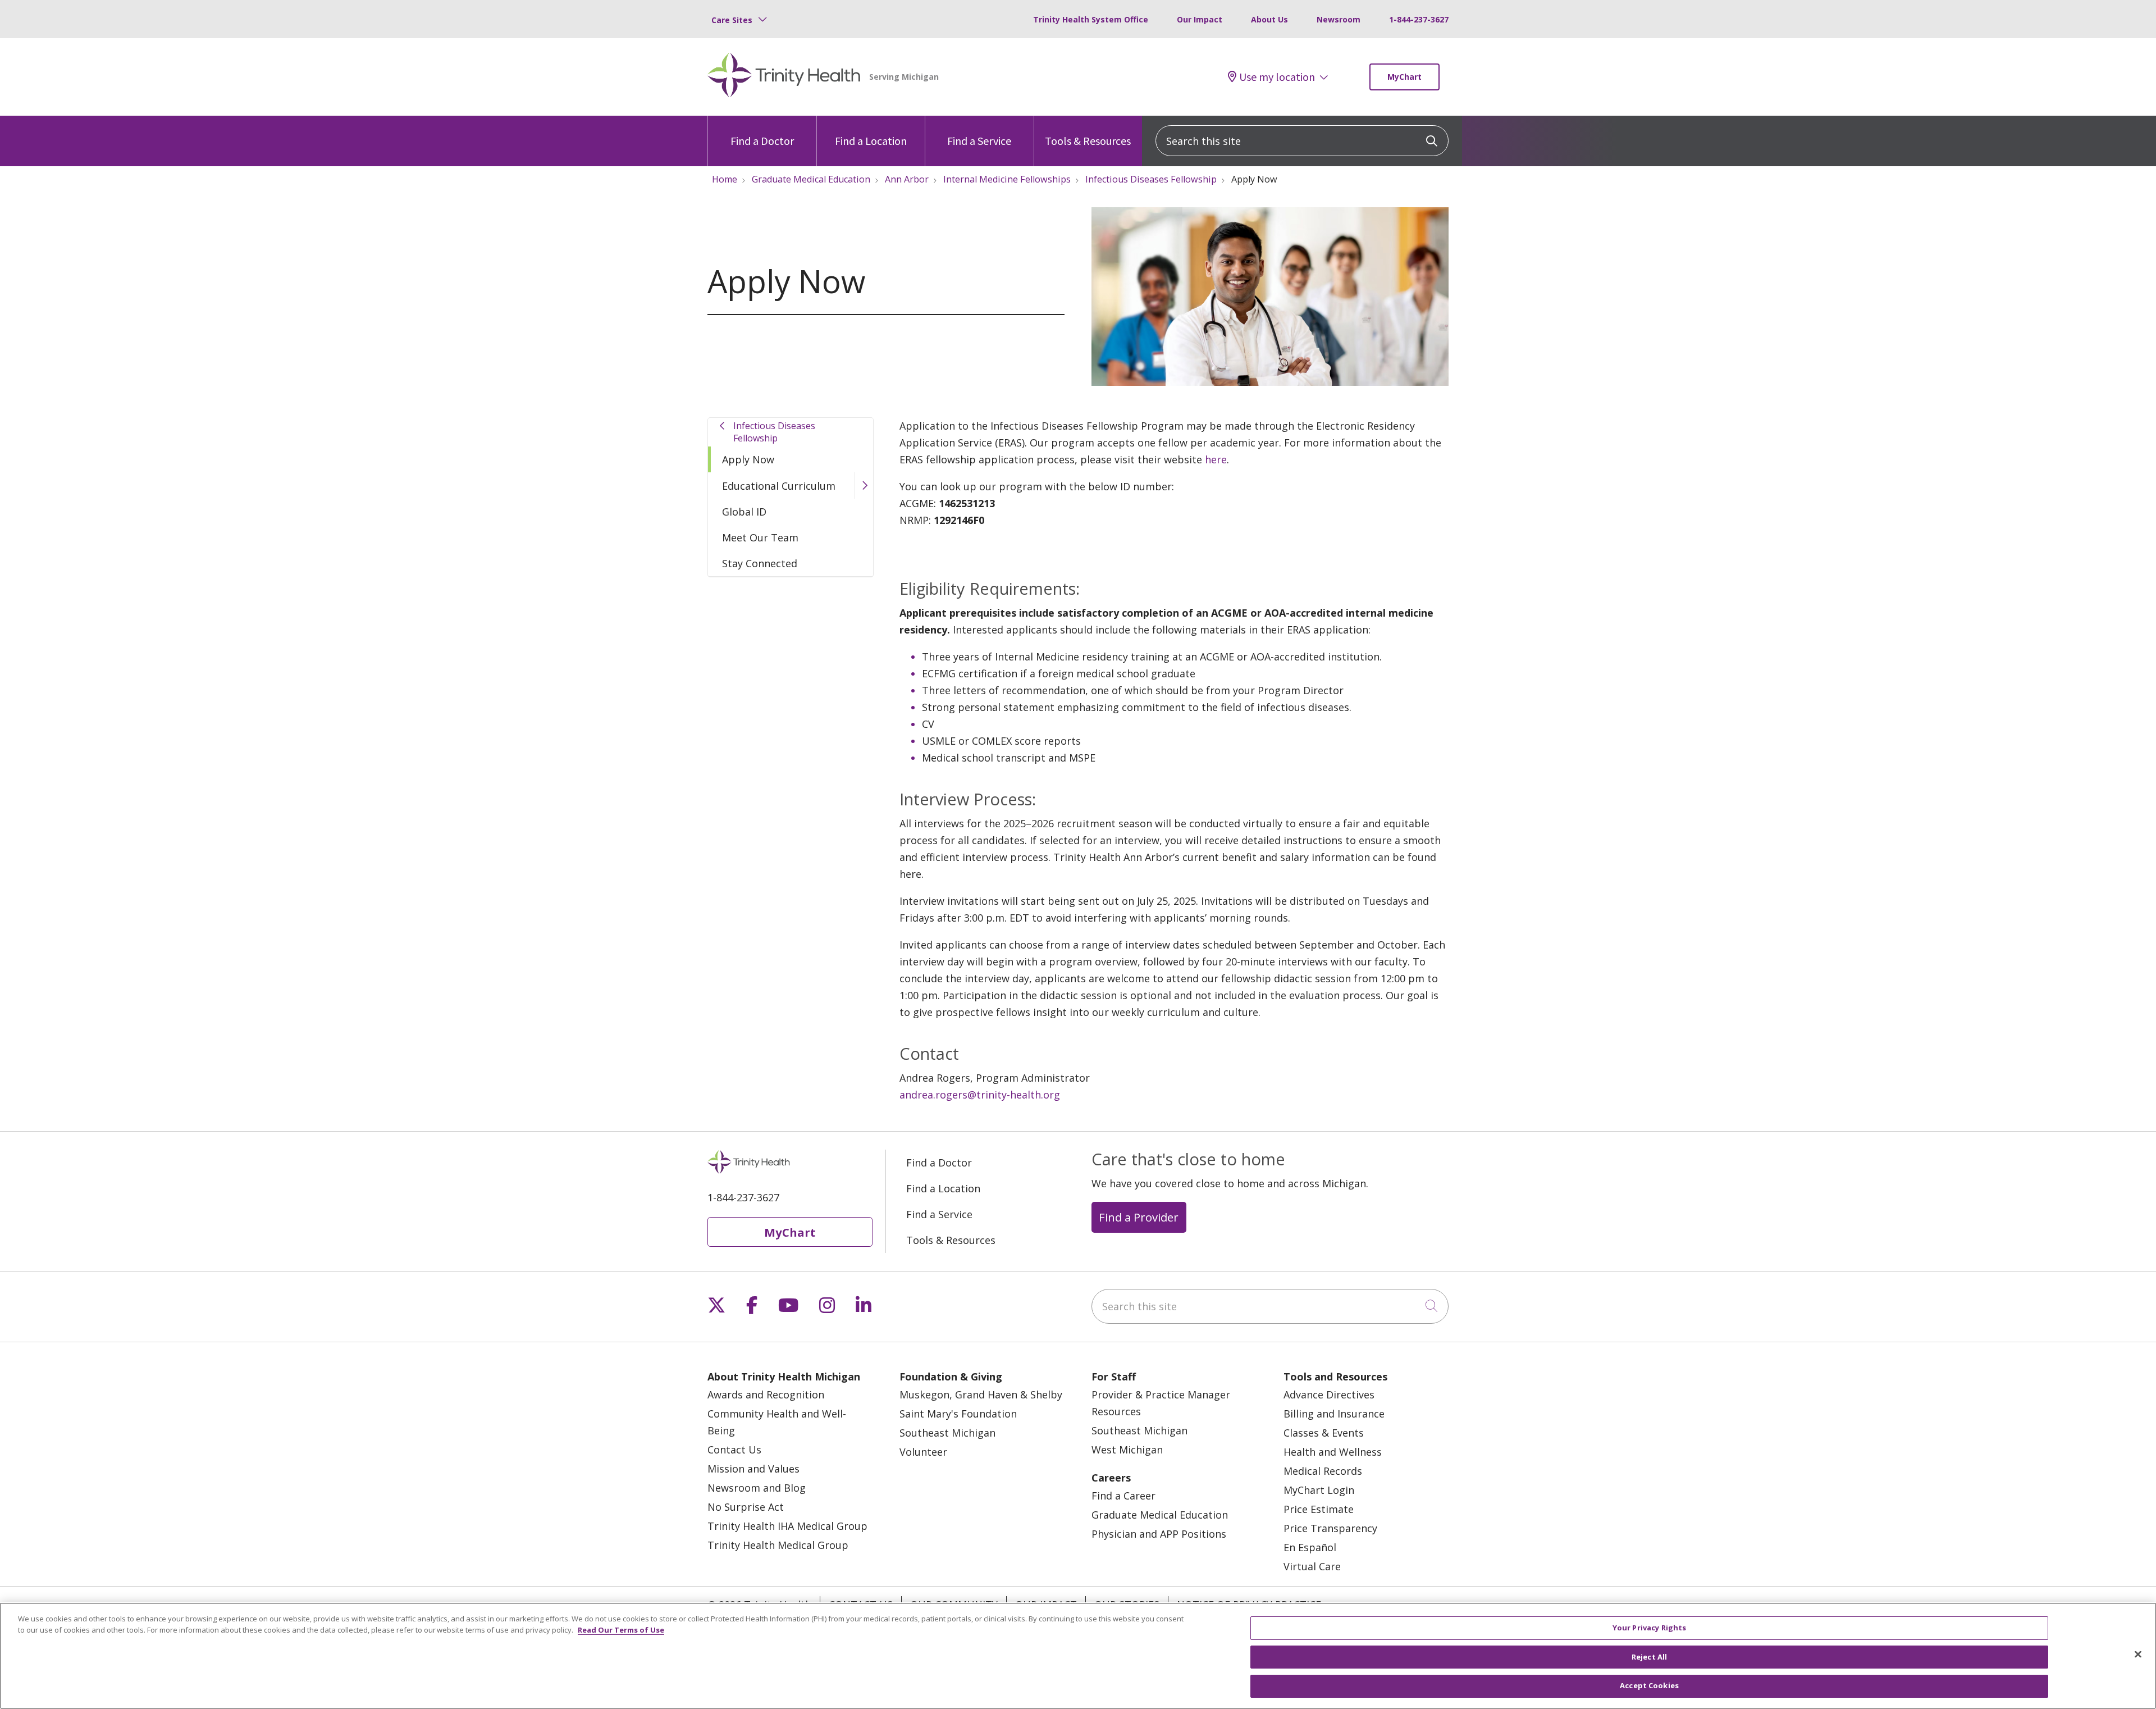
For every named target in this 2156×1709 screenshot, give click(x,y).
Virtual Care (1312, 1566)
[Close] (2138, 1655)
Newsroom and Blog (757, 1488)
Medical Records (1323, 1471)
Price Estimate (1319, 1509)
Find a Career (1123, 1496)
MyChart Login (1319, 1490)
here (1216, 459)
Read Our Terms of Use (621, 1630)
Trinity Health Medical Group (778, 1545)
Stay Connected (760, 563)
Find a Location (871, 141)
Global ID (744, 512)
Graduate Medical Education (1160, 1515)
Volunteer (923, 1452)
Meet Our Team (760, 537)
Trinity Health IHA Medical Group (787, 1526)
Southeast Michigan (947, 1433)
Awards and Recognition (766, 1394)
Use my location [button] (1277, 77)
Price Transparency (1330, 1528)
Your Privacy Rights (1649, 1628)
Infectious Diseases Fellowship (774, 432)
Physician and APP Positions (1159, 1534)
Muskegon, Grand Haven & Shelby (981, 1394)
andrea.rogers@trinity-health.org (980, 1095)
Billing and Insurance (1334, 1414)
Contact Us (734, 1450)
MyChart (1404, 77)
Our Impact (1200, 19)
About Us (1269, 19)
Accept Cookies (1649, 1685)
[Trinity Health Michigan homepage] (784, 77)
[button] (864, 486)
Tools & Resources (1088, 141)
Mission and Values (753, 1469)
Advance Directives (1329, 1394)
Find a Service (979, 141)
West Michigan (1127, 1450)
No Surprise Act (746, 1507)
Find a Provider (1139, 1217)
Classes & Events (1324, 1433)
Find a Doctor (762, 141)
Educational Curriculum (779, 486)
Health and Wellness (1333, 1452)
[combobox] (1302, 141)
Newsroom (1339, 19)
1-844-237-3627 (1419, 19)
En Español (1310, 1547)
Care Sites (732, 20)
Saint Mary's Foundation (958, 1414)
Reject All (1649, 1657)
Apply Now (748, 459)
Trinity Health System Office (1091, 19)
